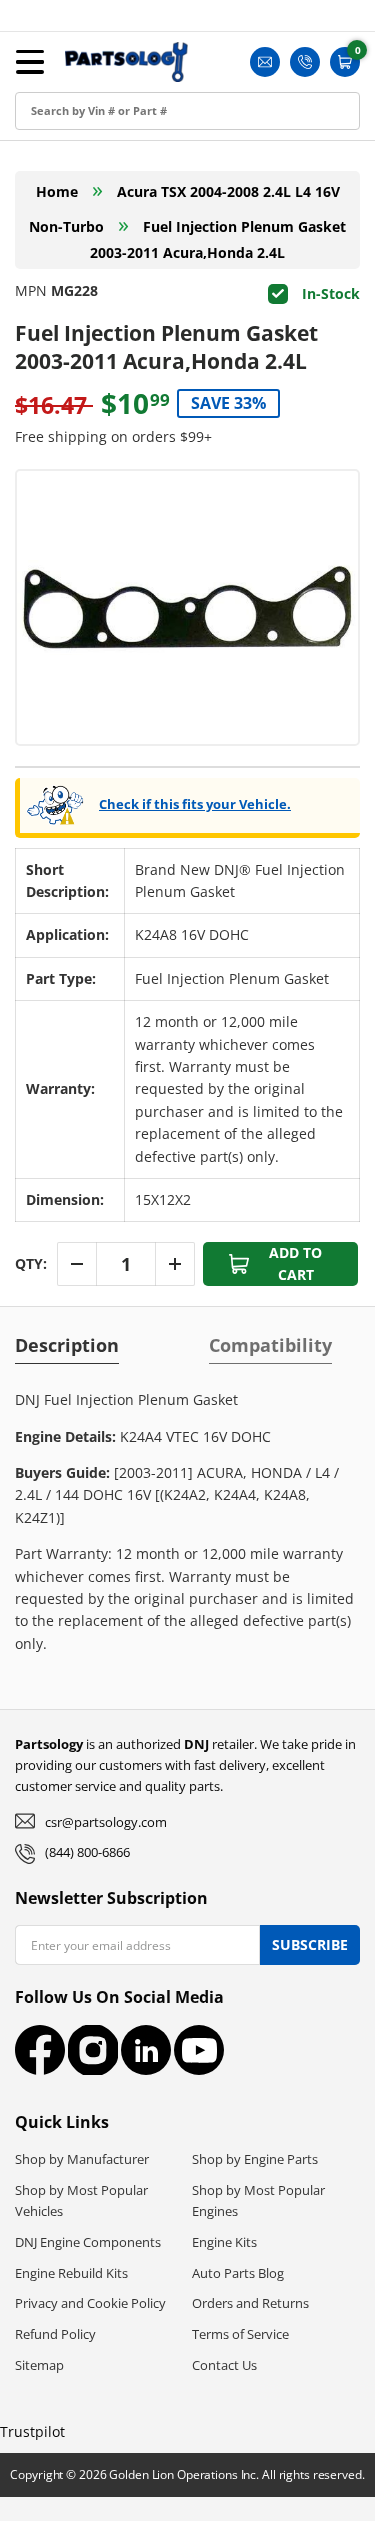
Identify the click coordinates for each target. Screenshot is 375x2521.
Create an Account (83, 126)
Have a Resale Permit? (96, 306)
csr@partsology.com (106, 1822)
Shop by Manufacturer (82, 2159)
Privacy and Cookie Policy (90, 2303)
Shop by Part (64, 171)
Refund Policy (55, 2334)
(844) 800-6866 (87, 1852)
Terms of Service (240, 2334)
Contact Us (224, 2365)
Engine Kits (224, 2242)
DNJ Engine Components (88, 2242)
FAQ (34, 261)
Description (67, 1345)
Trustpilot (32, 2431)
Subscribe (310, 1944)
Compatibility (270, 1345)
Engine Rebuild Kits (71, 2273)
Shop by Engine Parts (255, 2159)
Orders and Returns (250, 2303)
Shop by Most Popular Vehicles (81, 2200)
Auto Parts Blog (238, 2273)
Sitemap (39, 2365)
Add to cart (295, 1263)
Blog (35, 216)
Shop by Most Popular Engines (258, 2200)
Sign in (43, 81)
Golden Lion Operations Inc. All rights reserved (235, 2474)
